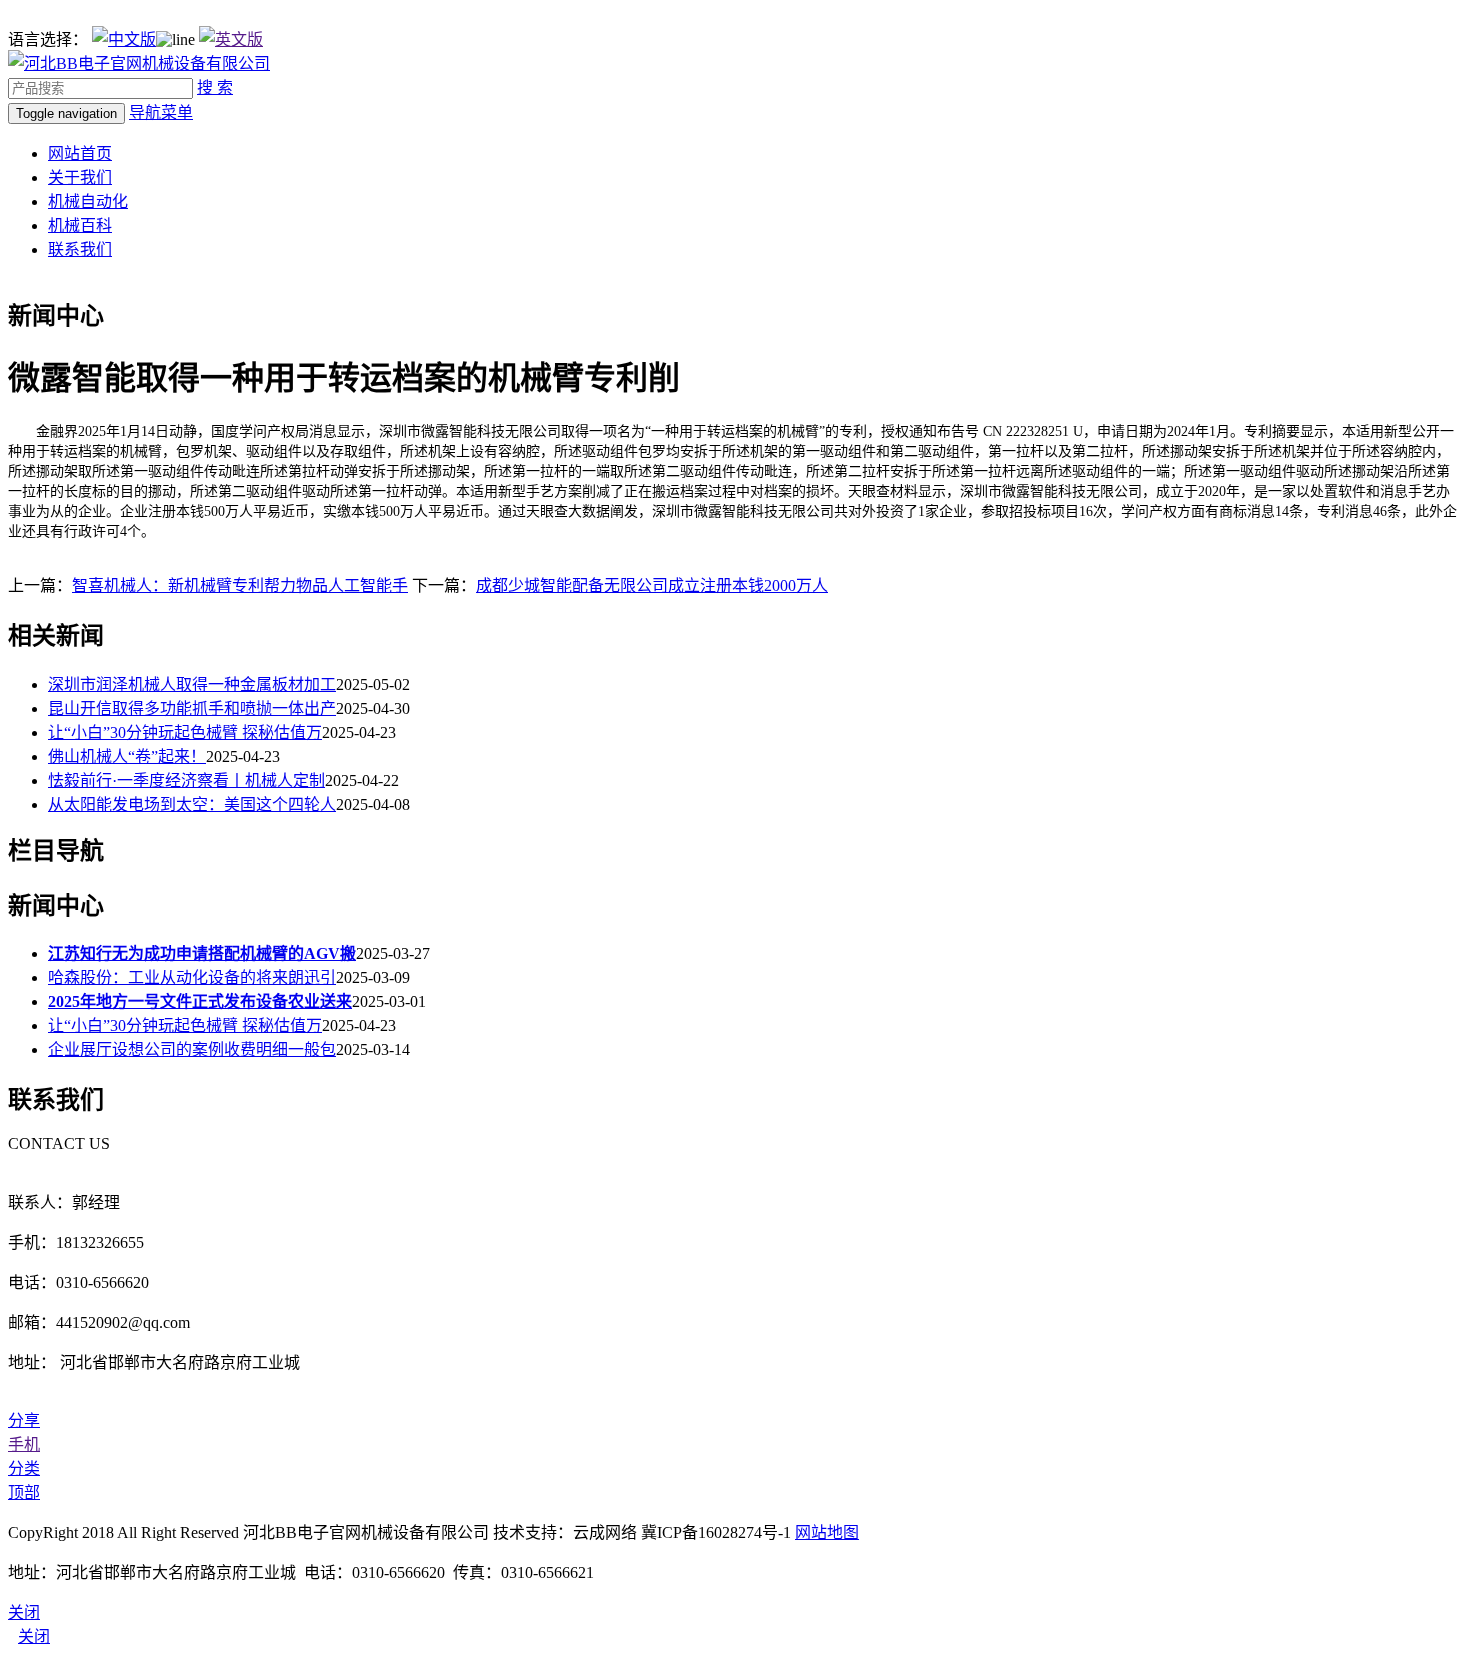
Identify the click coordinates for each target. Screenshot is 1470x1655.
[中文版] (124, 39)
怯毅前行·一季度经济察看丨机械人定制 (186, 780)
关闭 (34, 1636)
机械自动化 (88, 201)
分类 (24, 1468)
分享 (24, 1420)
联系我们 (80, 249)
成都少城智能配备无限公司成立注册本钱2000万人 (652, 585)
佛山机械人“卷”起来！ (127, 756)
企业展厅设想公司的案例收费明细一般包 (192, 1049)
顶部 (24, 1492)
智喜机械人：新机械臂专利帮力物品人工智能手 (240, 585)
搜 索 (215, 87)
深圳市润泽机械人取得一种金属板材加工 (192, 684)
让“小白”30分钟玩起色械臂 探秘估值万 (185, 732)
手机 (24, 1444)
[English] (231, 39)
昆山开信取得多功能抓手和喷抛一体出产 (192, 708)
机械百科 (80, 225)
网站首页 (80, 153)
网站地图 (827, 1532)
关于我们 (80, 177)
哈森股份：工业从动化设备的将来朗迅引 (192, 977)
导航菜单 (161, 112)
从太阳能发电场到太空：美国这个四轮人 (192, 804)
